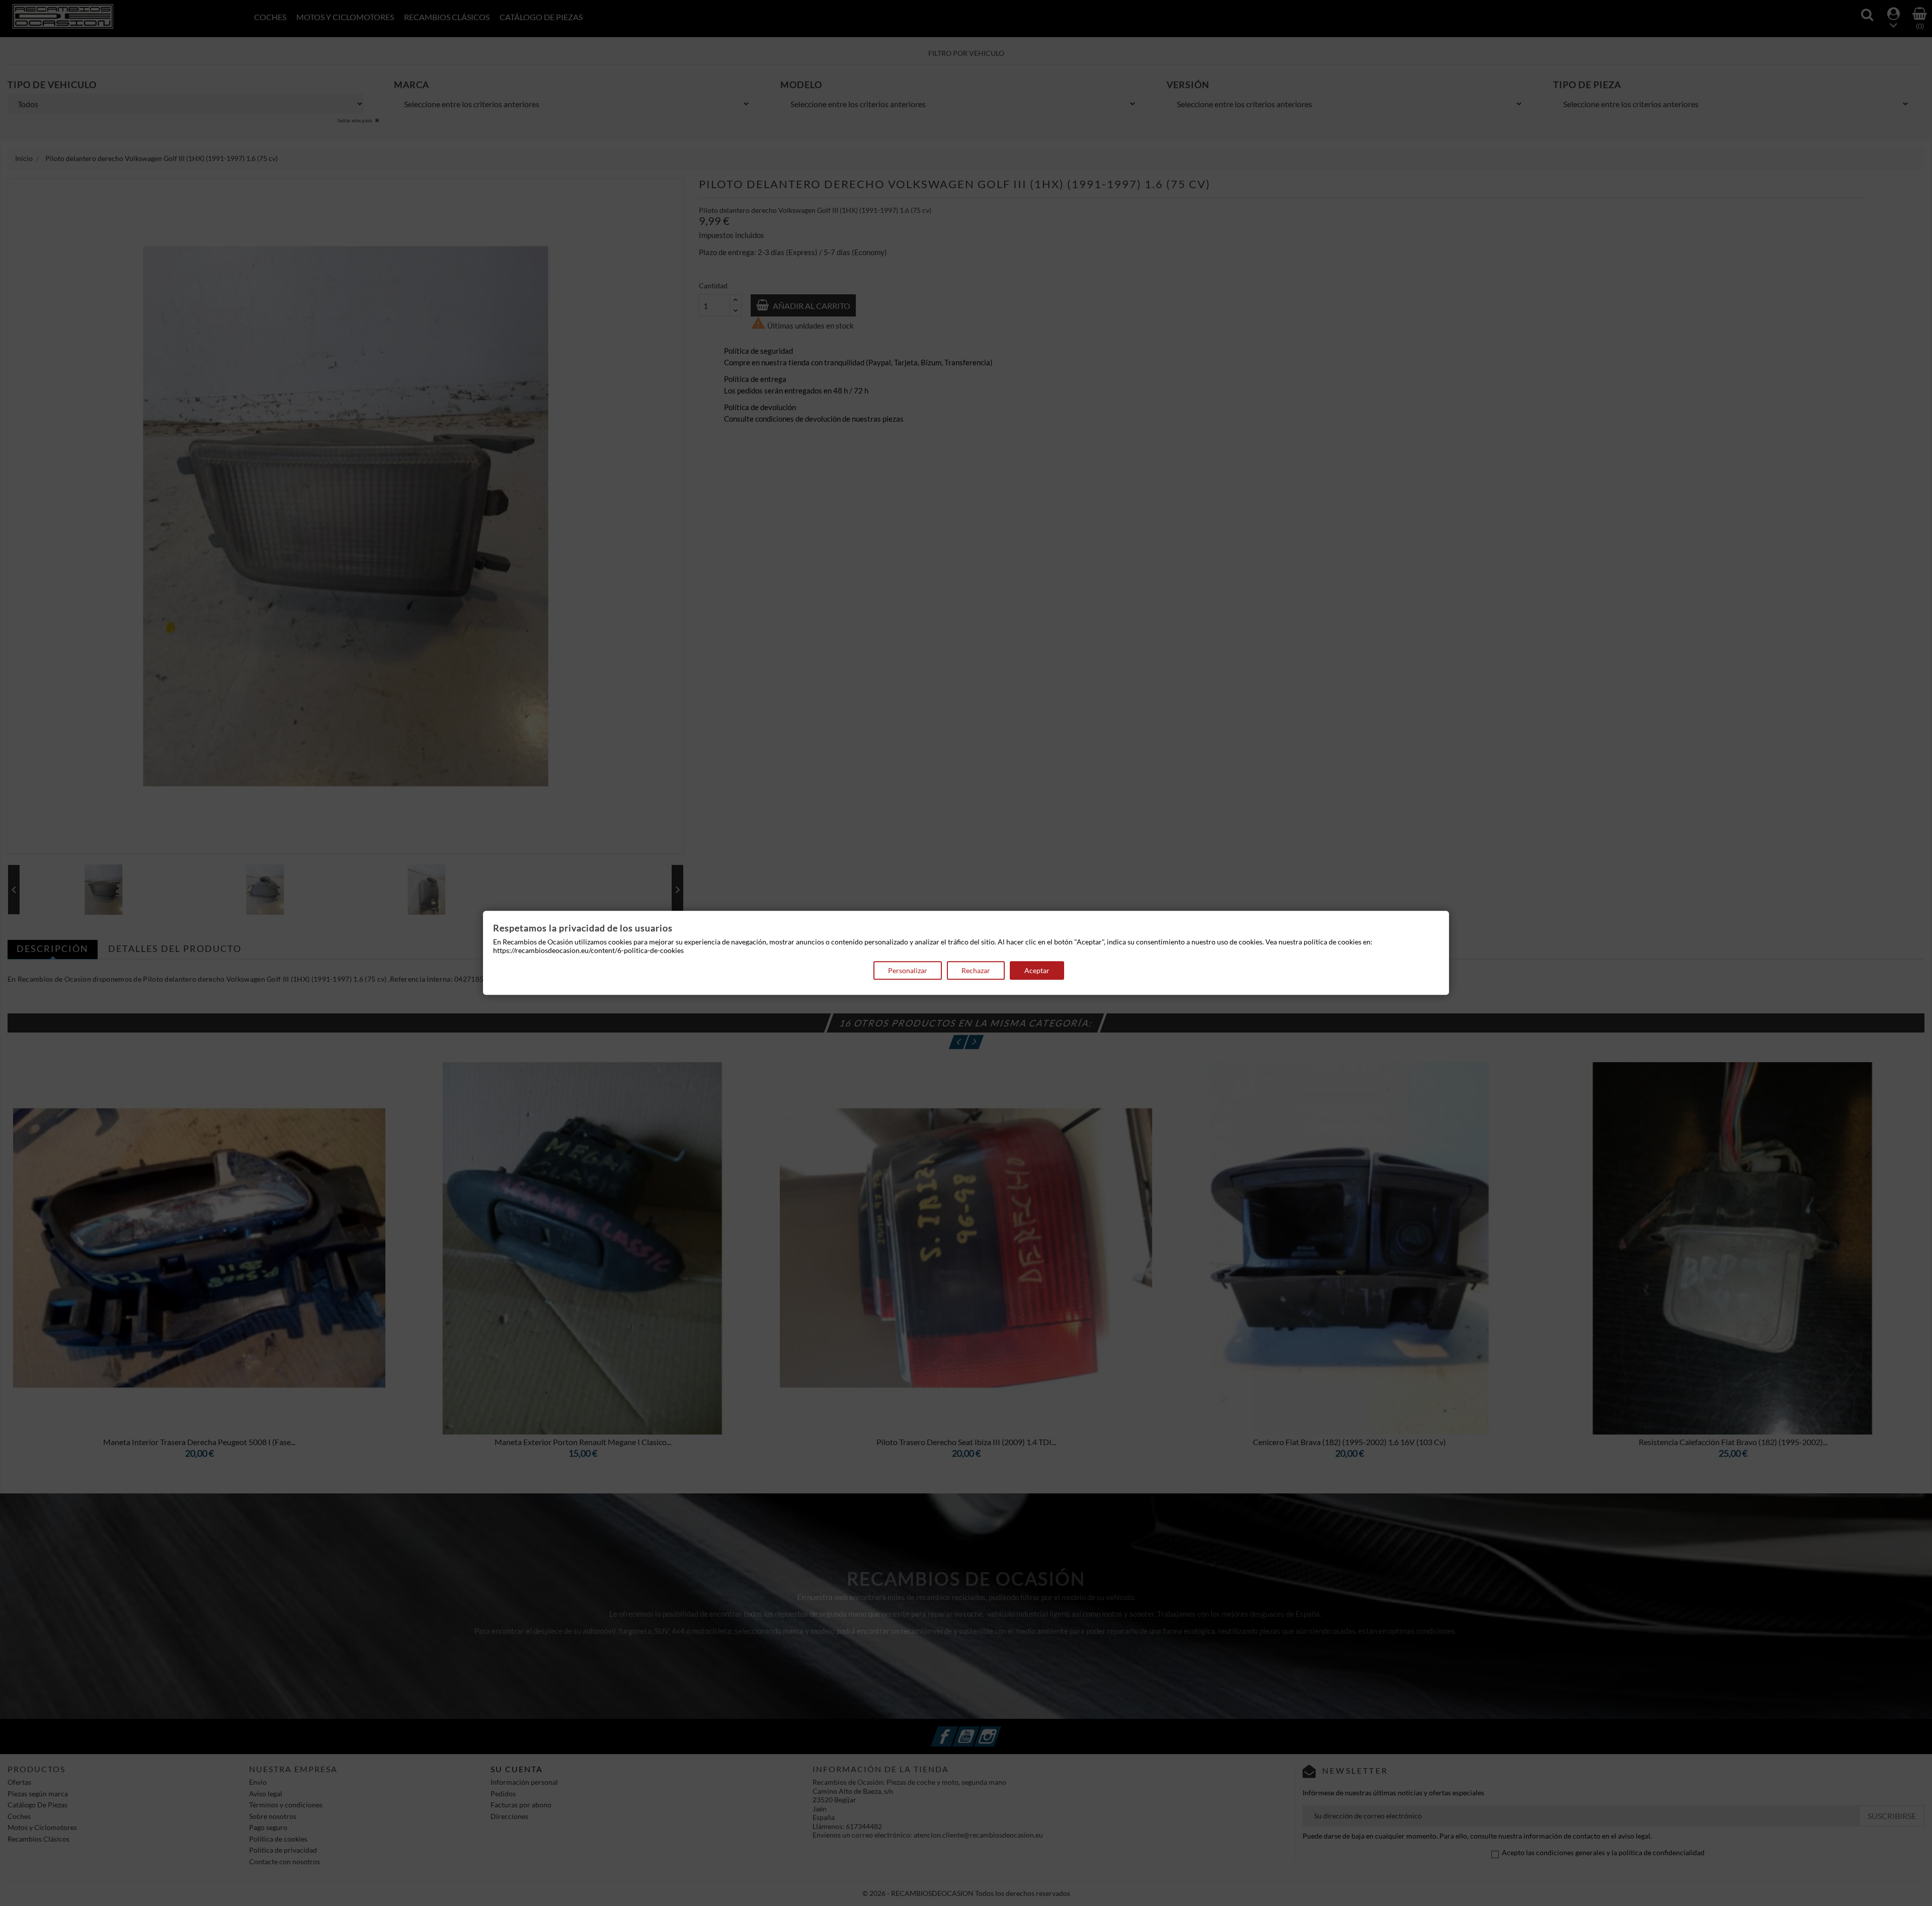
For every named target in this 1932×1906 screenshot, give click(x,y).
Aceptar (1037, 970)
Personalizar (908, 970)
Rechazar (976, 970)
